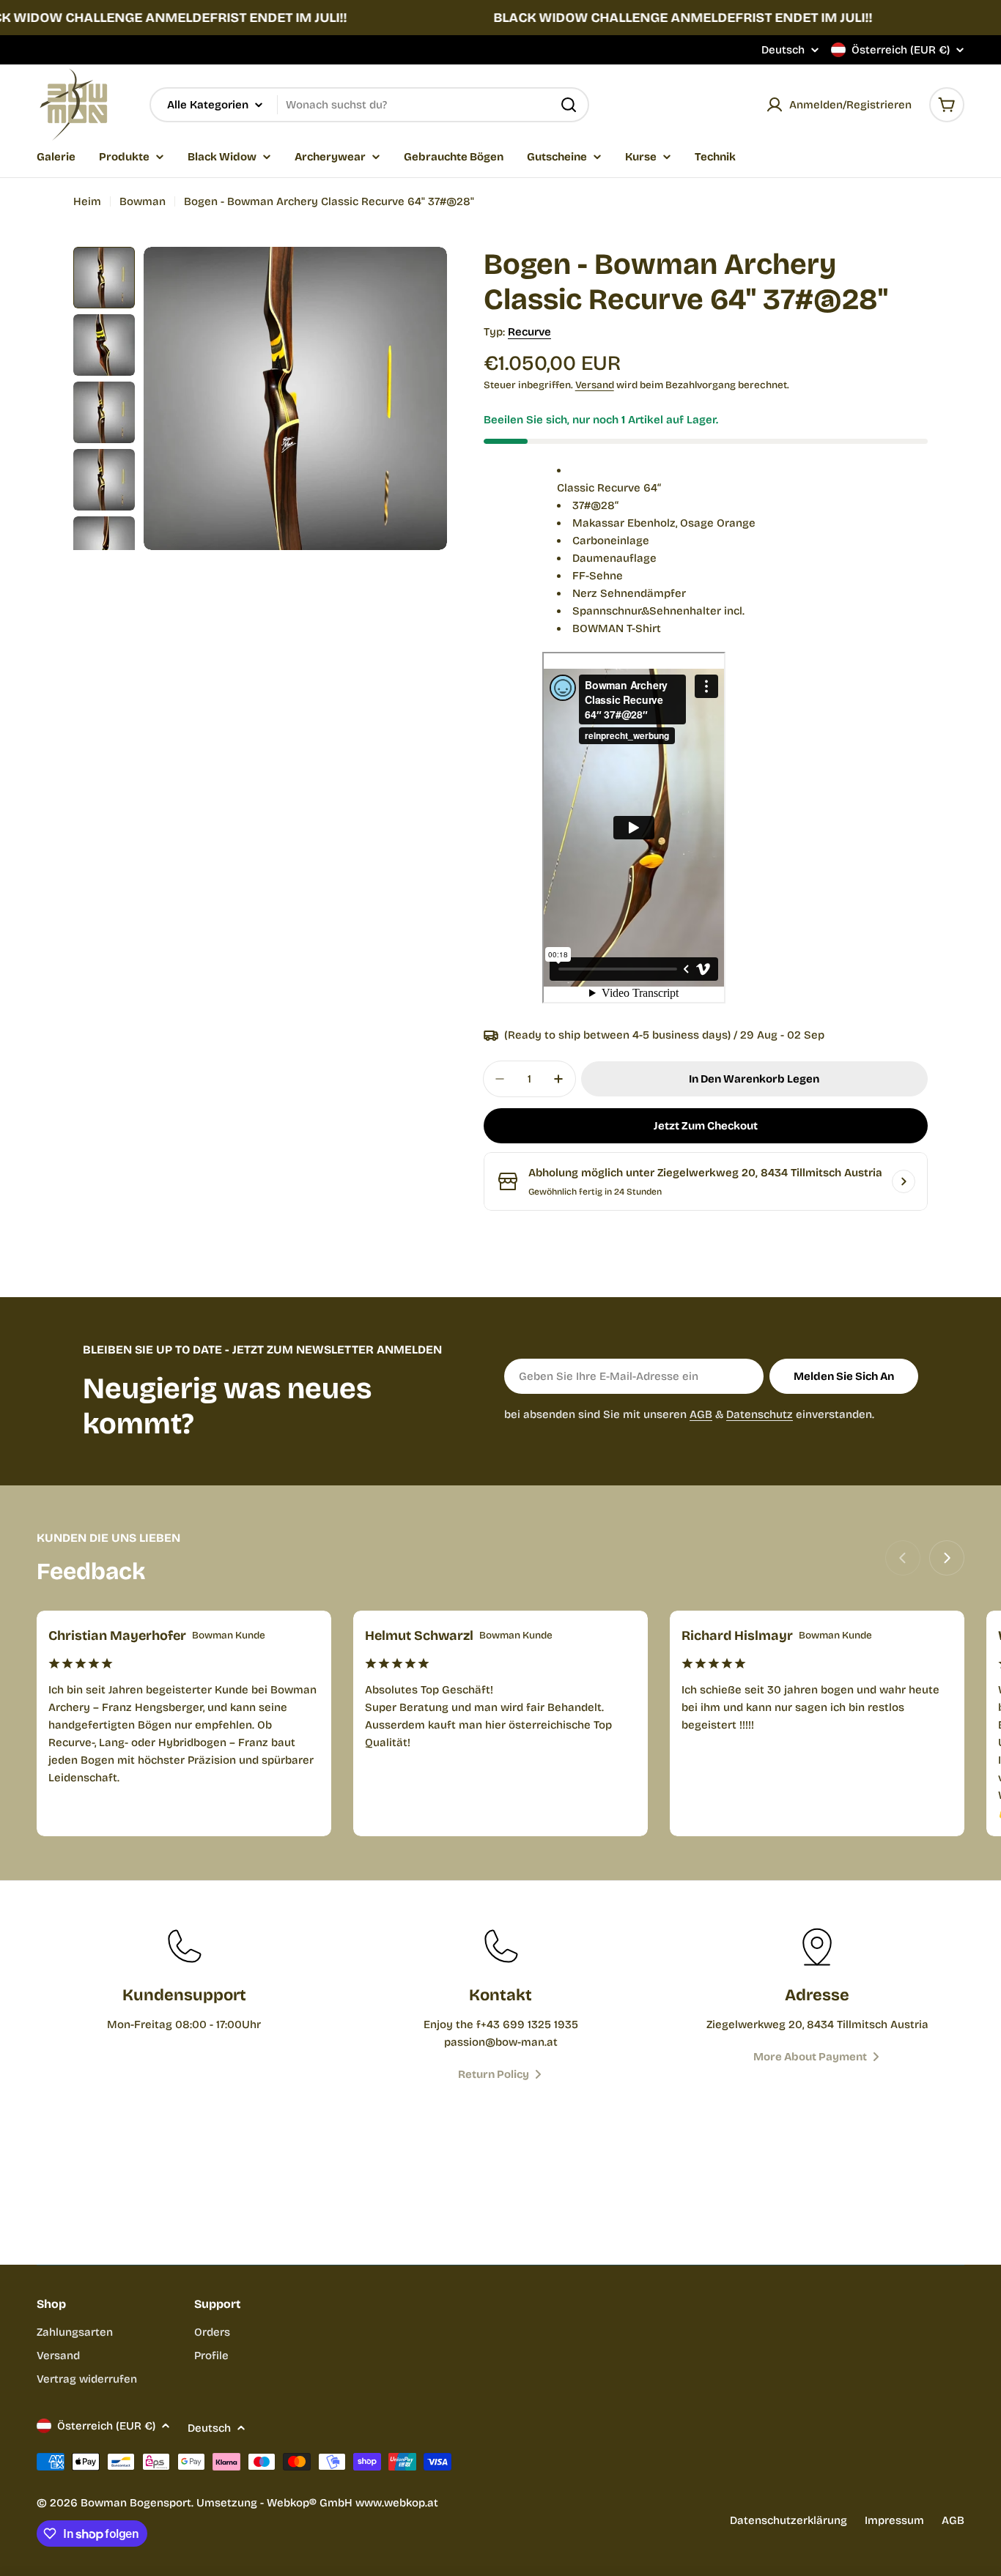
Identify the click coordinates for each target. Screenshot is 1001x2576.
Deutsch (783, 50)
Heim (87, 201)
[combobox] (369, 105)
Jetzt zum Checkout (706, 1126)
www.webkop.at (397, 2503)
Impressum (894, 2520)
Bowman (143, 201)
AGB (701, 1414)
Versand (595, 385)
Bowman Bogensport (136, 2503)
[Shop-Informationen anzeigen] (904, 1181)
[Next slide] (947, 1558)
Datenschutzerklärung (788, 2520)
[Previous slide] (903, 1558)
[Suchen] (569, 105)
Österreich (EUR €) (901, 50)
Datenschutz (760, 1414)
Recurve (529, 332)
